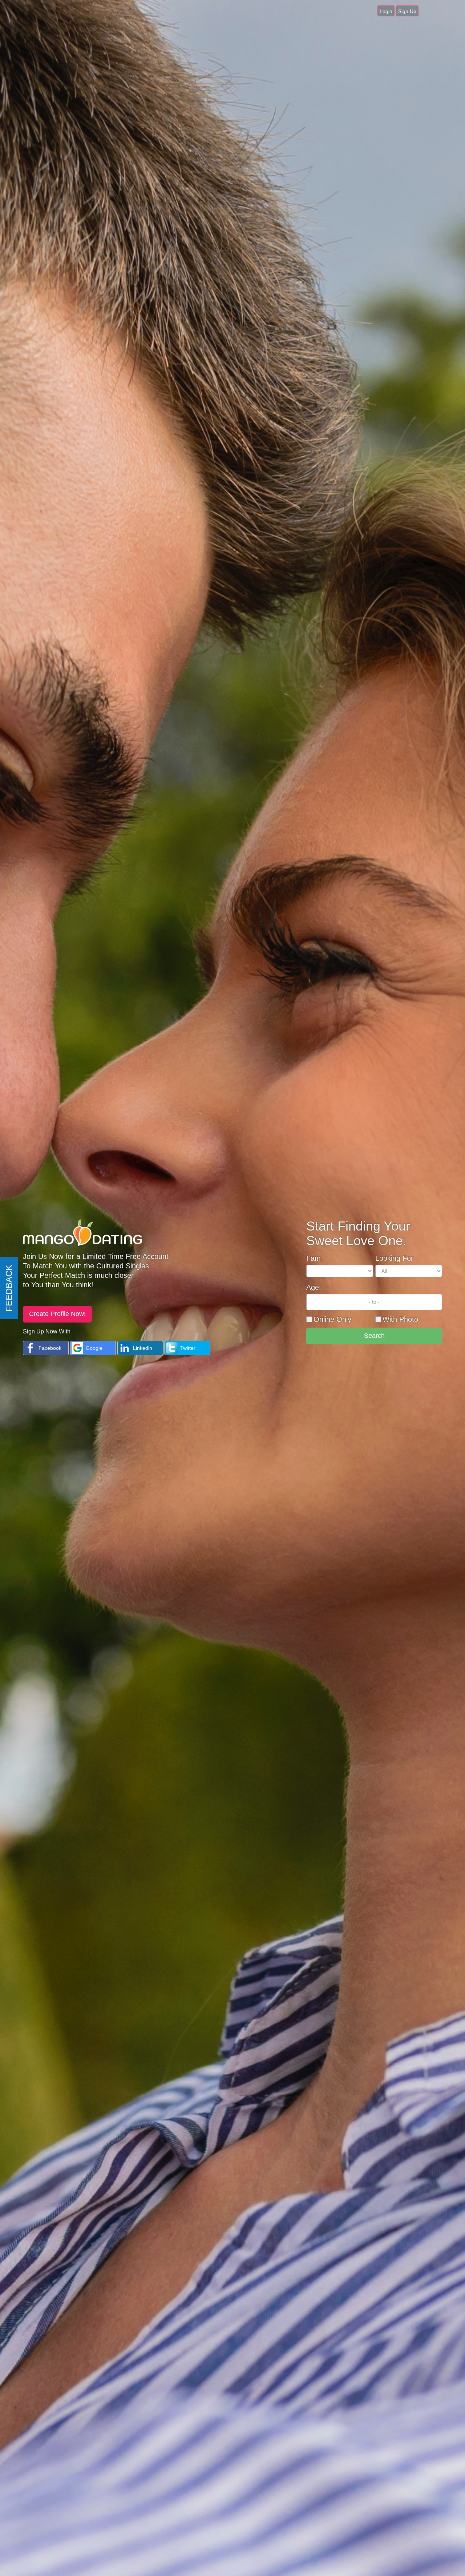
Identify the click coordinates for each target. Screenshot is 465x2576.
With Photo (400, 1319)
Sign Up (407, 11)
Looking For (394, 1258)
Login (386, 11)
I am (314, 1258)
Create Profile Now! (57, 1314)
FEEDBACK (9, 1288)
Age (313, 1287)
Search (374, 1336)
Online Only (332, 1319)
